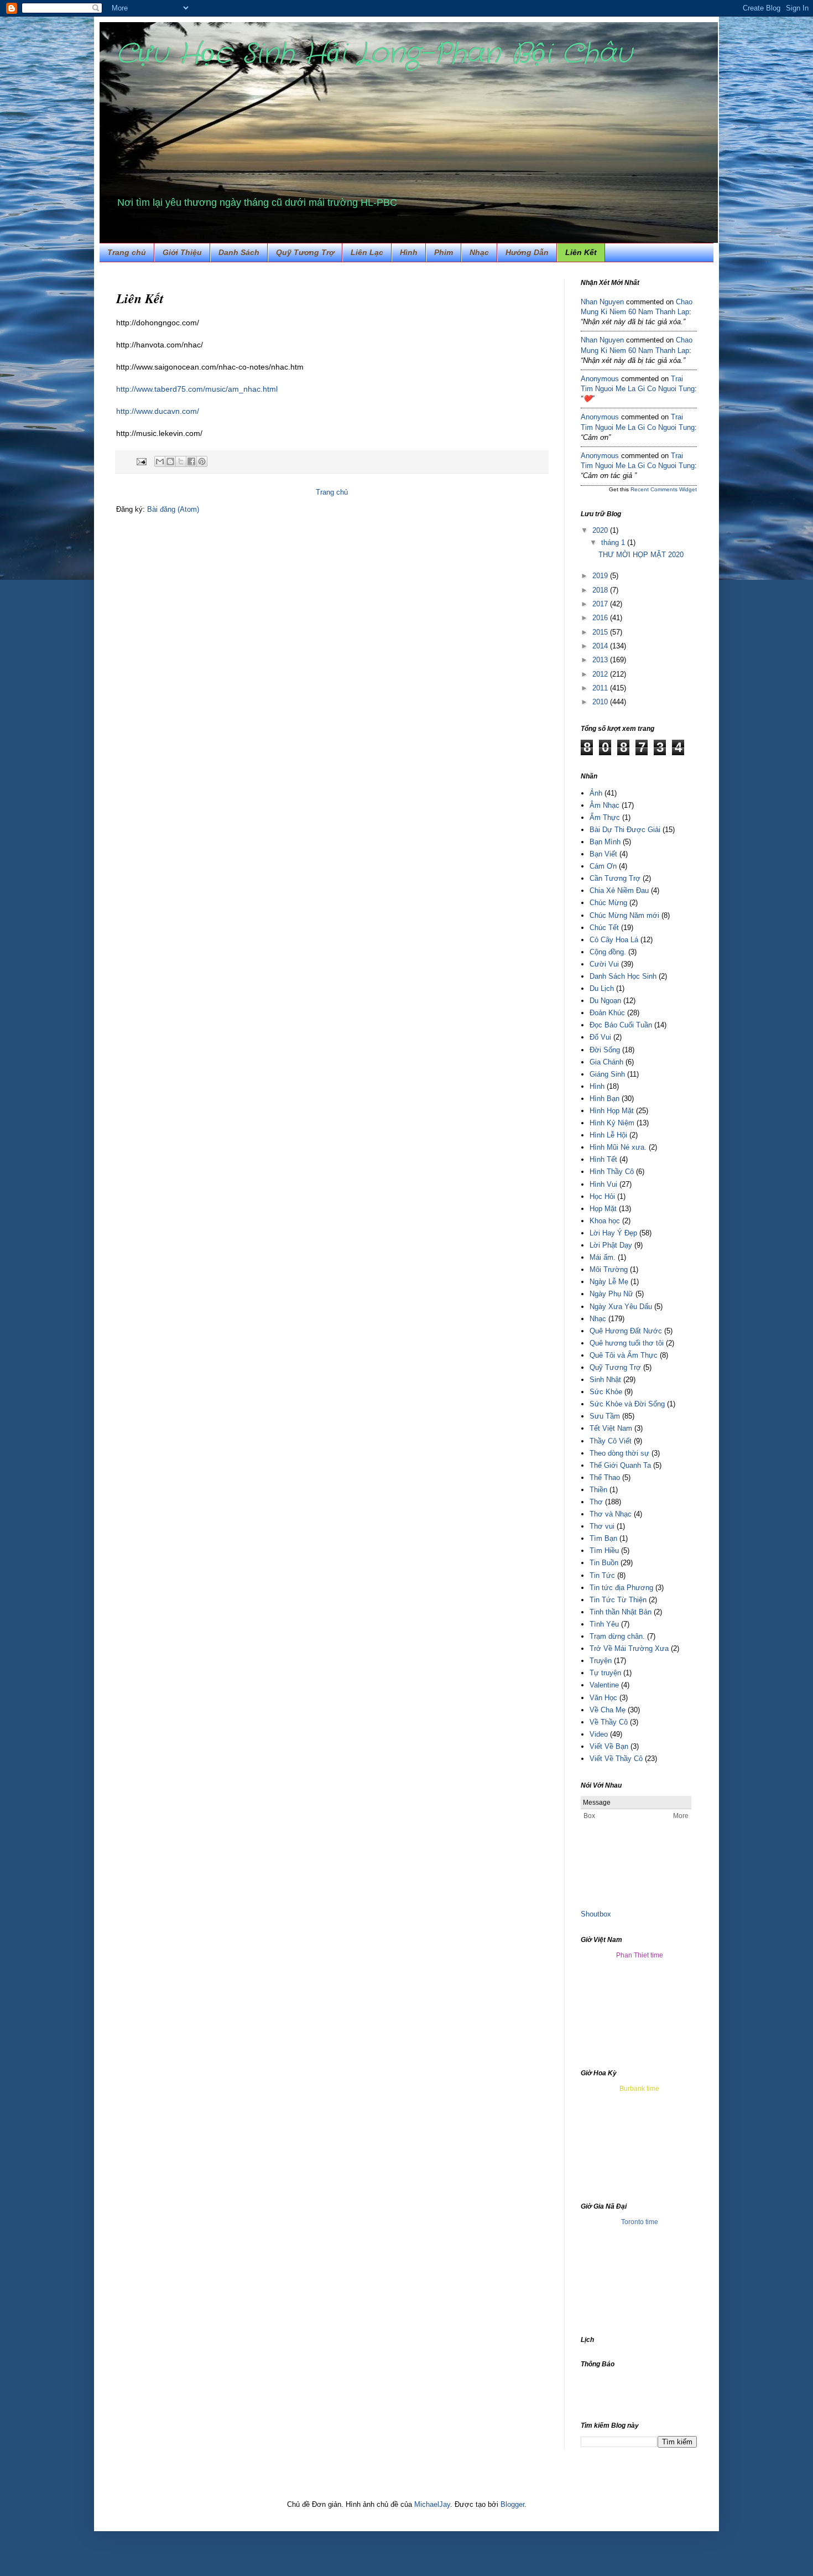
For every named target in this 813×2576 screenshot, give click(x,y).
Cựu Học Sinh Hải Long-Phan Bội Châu (374, 54)
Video (599, 1734)
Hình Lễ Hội (608, 1135)
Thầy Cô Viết (611, 1441)
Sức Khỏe (606, 1392)
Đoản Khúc (607, 1013)
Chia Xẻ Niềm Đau (619, 890)
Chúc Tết (604, 928)
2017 (601, 604)
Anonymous (600, 379)
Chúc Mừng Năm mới (624, 915)
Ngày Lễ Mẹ (609, 1282)
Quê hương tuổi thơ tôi (627, 1343)
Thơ (596, 1502)
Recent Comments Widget (664, 489)
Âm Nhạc (604, 805)
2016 (601, 618)
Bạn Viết (603, 854)
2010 (601, 702)
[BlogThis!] (170, 461)
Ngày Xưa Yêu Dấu (621, 1307)
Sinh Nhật (605, 1380)
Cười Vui (604, 964)
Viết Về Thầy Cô (616, 1759)
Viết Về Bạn (609, 1746)
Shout (590, 1914)
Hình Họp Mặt (612, 1111)
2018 (601, 590)
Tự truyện (605, 1673)
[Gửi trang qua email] (141, 461)
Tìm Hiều (604, 1551)
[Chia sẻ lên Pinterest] (202, 461)
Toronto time (640, 2222)
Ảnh (596, 793)
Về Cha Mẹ (608, 1710)
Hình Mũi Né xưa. (618, 1147)
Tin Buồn (604, 1563)
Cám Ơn (603, 866)
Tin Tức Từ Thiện (618, 1600)
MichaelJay (432, 2504)
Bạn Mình (605, 842)
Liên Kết (581, 252)
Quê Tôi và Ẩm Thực (624, 1355)
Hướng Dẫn (527, 252)
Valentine (604, 1685)
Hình (597, 1086)
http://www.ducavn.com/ (158, 411)
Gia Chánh (606, 1062)
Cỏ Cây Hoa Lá (614, 940)
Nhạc (479, 252)
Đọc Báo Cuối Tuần (621, 1025)
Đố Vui (600, 1037)
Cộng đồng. (608, 952)
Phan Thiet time (640, 1955)
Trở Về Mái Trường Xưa (629, 1648)
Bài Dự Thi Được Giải (625, 830)
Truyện (601, 1661)
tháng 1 (614, 542)
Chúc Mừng (608, 903)
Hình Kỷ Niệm (612, 1123)
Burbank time (639, 2089)
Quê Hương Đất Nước (626, 1331)
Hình (409, 252)
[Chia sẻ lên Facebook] (191, 461)
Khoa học (605, 1221)
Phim (444, 252)
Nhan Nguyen (602, 302)
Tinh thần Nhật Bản (621, 1612)
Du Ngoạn (605, 1001)
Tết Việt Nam (611, 1428)
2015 (601, 632)
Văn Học (603, 1698)
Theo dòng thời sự (619, 1453)
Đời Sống (605, 1050)
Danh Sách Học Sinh (623, 976)
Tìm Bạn (603, 1538)
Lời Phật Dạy (611, 1245)
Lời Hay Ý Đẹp (613, 1233)
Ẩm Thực (605, 817)
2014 (601, 646)
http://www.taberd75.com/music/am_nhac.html (197, 389)
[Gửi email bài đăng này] (160, 461)
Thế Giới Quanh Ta (620, 1465)
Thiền (598, 1490)
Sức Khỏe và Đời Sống (627, 1404)
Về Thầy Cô (609, 1722)
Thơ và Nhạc (611, 1514)
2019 (601, 576)
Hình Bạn (604, 1099)
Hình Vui (603, 1184)
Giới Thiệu (182, 252)
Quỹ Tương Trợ (305, 252)
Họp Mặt (603, 1209)
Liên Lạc (367, 252)
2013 (601, 660)
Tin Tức (602, 1575)
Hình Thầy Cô (612, 1172)
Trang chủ (127, 252)
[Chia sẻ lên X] (181, 461)
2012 (601, 674)
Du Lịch (602, 988)
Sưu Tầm (605, 1416)
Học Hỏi (602, 1196)
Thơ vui (602, 1526)
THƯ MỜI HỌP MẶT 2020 (641, 555)
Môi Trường (609, 1269)
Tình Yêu (604, 1624)
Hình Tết (603, 1159)
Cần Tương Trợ (615, 878)
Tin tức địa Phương (621, 1588)
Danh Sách (239, 252)
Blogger (512, 2504)
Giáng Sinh (607, 1074)
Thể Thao (605, 1477)
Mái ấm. (603, 1257)
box (605, 1914)
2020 (601, 530)
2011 (601, 688)
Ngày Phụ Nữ (611, 1294)
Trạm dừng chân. (617, 1636)
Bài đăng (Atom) (173, 509)
